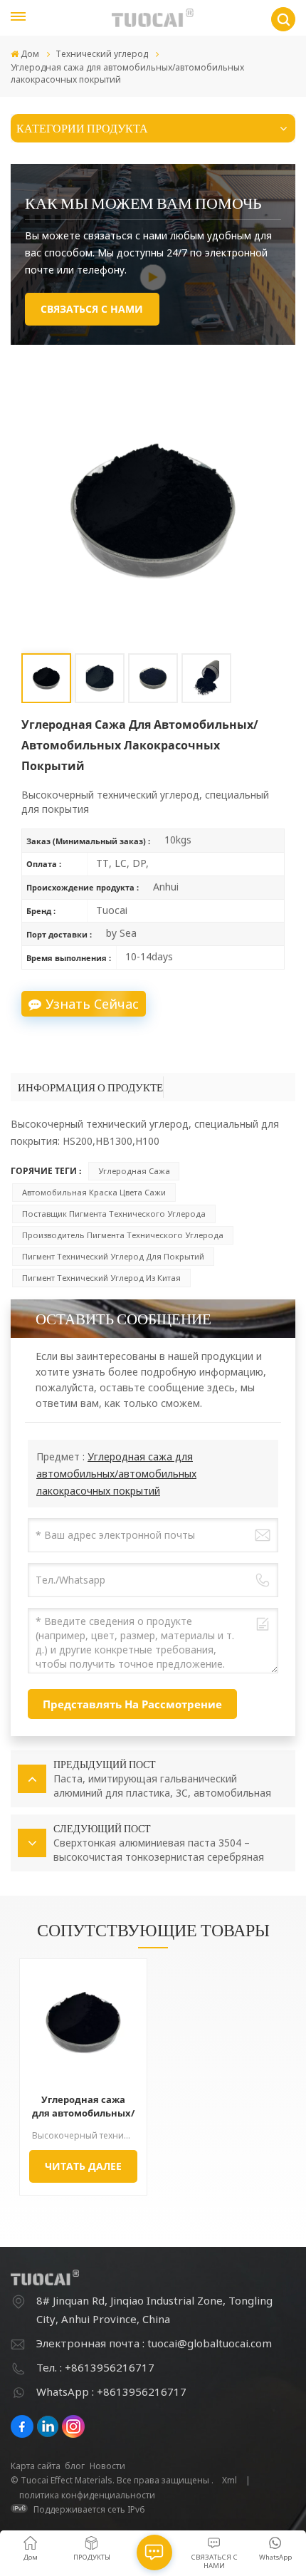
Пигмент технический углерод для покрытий (113, 1256)
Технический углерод (102, 54)
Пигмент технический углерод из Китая (101, 1278)
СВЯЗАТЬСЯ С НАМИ (92, 309)
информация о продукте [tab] (90, 1087)
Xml (229, 2480)
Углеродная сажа (134, 1171)
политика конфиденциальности (87, 2495)
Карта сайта (36, 2466)
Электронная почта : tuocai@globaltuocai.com (154, 2343)
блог (75, 2466)
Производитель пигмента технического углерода (123, 1235)
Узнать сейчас (92, 1004)
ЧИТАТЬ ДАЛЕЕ (83, 2166)
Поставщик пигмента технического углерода (114, 1214)
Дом (30, 54)
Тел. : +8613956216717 (95, 2367)
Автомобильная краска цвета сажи (94, 1192)
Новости (107, 2466)
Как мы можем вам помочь (143, 202)
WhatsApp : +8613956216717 (111, 2391)
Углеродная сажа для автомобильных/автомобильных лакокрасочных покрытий (116, 1474)
